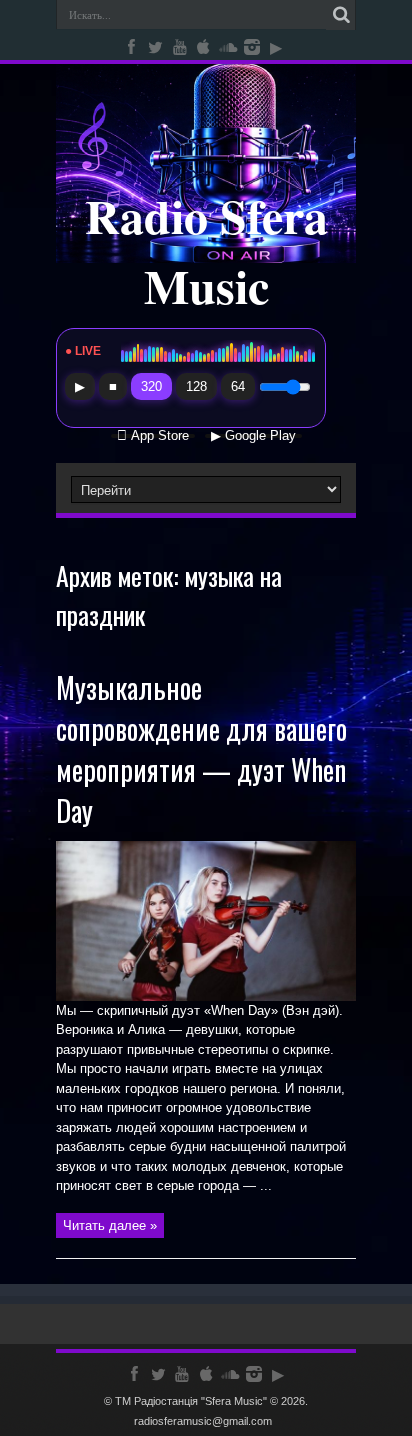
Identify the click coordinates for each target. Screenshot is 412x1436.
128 (196, 386)
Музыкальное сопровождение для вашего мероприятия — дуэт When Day (201, 749)
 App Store (153, 436)
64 (238, 386)
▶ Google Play (253, 436)
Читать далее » (110, 1225)
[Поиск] (341, 15)
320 (151, 386)
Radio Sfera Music (206, 250)
